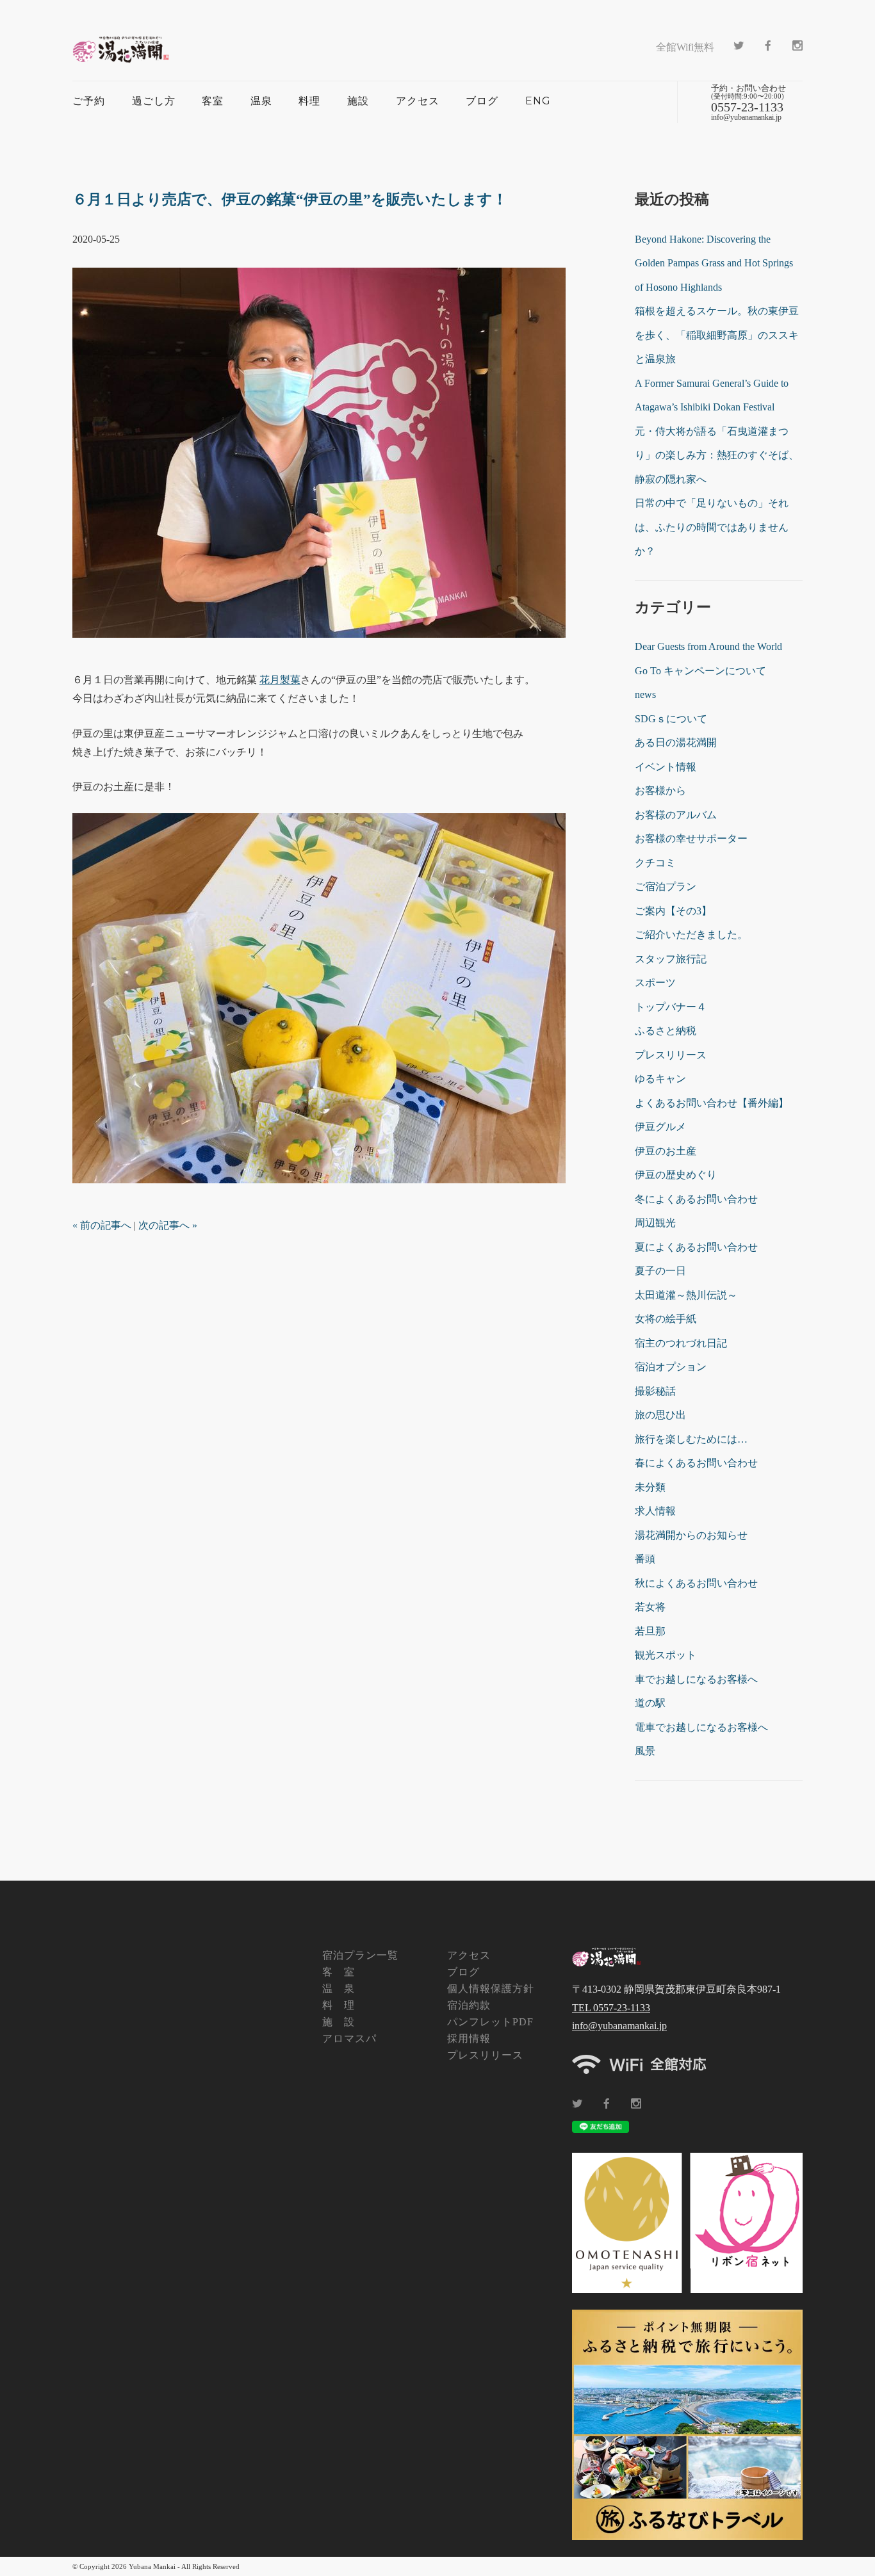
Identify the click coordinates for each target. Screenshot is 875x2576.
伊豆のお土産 (666, 1151)
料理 (309, 101)
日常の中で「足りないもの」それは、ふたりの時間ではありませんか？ (712, 527)
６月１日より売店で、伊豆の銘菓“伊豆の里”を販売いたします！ (290, 199)
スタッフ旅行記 (671, 959)
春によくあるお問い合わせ (696, 1463)
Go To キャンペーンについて (700, 671)
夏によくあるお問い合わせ (696, 1247)
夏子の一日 (660, 1271)
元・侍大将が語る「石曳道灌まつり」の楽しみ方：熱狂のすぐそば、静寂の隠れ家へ (717, 455)
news (645, 694)
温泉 (261, 101)
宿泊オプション (671, 1367)
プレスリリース (671, 1055)
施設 (358, 101)
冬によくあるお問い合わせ (696, 1199)
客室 (213, 101)
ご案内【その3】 (673, 911)
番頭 (645, 1559)
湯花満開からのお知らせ (691, 1535)
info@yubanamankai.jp (619, 2026)
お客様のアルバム (676, 815)
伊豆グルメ (660, 1127)
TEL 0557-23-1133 (611, 2008)
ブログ (482, 101)
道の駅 (650, 1703)
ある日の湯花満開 (676, 742)
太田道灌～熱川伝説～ (686, 1295)
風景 (645, 1751)
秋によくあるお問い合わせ (696, 1583)
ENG (538, 101)
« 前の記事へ (102, 1225)
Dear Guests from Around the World (708, 646)
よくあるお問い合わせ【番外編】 (712, 1103)
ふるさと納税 (666, 1031)
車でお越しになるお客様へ (696, 1679)
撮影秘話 (655, 1391)
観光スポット (666, 1655)
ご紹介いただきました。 (691, 935)
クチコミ (655, 863)
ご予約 (89, 101)
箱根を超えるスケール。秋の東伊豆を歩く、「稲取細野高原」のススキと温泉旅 (717, 335)
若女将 (650, 1607)
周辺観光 (655, 1223)
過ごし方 (154, 101)
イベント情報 (666, 767)
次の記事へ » (168, 1225)
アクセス (418, 101)
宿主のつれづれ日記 (681, 1343)
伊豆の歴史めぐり (676, 1175)
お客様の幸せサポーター (691, 838)
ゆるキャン (660, 1079)
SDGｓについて (671, 719)
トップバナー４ (671, 1007)
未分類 (650, 1487)
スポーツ (655, 983)
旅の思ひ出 (660, 1415)
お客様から (660, 790)
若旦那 (650, 1631)
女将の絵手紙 (666, 1319)
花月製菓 (280, 680)
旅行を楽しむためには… (691, 1439)
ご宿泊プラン (666, 887)
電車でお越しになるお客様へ (701, 1727)
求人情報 (655, 1511)
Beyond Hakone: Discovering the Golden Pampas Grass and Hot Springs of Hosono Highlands (714, 263)
